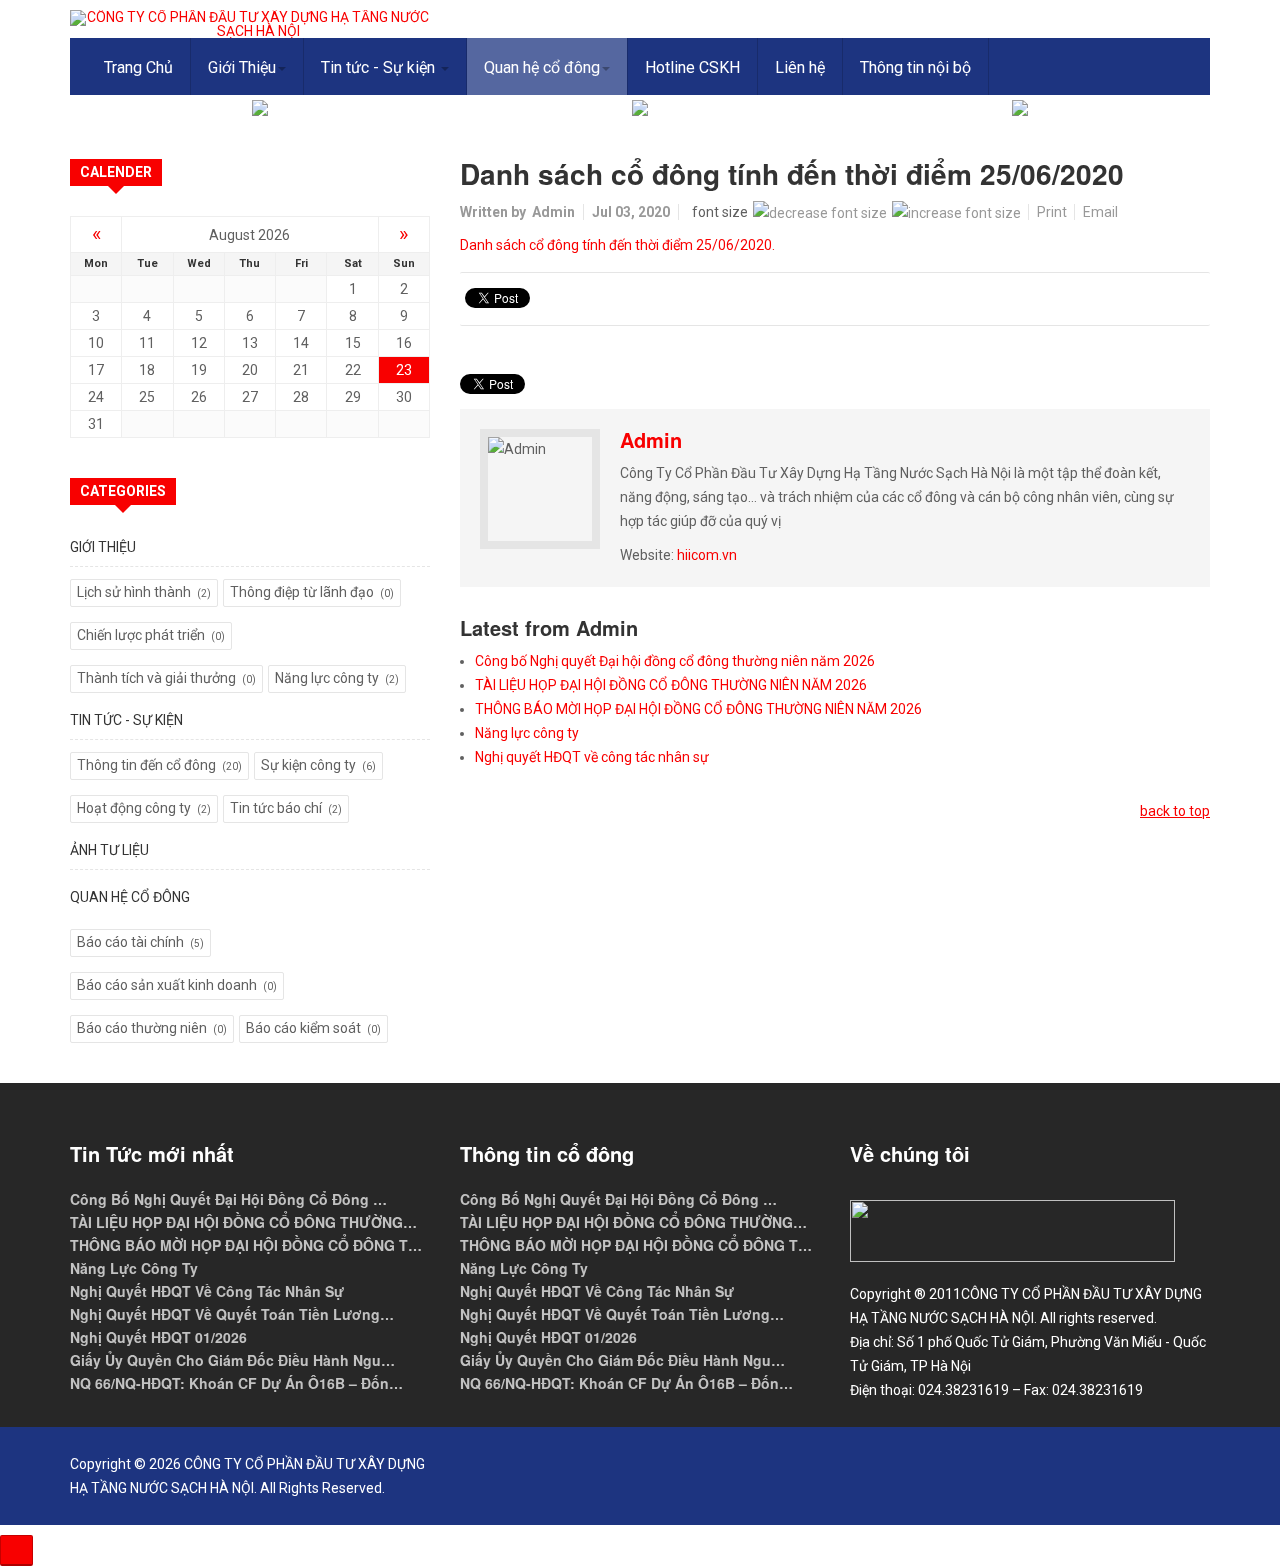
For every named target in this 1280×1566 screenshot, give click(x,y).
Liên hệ (800, 67)
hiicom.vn (707, 555)
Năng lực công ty (527, 733)
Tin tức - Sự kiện (380, 67)
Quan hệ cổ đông (542, 67)
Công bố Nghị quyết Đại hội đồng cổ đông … (228, 1199)
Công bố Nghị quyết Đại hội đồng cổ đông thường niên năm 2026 (675, 661)
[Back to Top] (16, 1550)
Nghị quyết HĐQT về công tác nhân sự (592, 757)
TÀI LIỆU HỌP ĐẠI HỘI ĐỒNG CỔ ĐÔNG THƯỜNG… (243, 1222)
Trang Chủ (138, 67)
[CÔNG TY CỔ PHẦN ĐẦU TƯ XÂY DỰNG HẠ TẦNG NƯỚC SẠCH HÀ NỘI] (250, 24)
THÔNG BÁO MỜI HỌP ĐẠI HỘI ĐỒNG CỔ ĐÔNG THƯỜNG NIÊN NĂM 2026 (698, 709)
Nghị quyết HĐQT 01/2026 (158, 1337)
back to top (1175, 811)
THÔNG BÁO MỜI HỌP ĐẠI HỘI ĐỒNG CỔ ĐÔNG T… (246, 1245)
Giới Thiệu (242, 67)
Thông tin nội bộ (915, 67)
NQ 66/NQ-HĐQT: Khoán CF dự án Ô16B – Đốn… (236, 1383)
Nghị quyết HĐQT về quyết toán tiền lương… (232, 1314)
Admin (553, 212)
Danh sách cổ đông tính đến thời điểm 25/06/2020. (617, 245)
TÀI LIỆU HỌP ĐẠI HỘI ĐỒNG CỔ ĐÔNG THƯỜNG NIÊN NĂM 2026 (671, 685)
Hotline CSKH (692, 67)
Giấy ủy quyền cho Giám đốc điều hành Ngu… (232, 1360)
